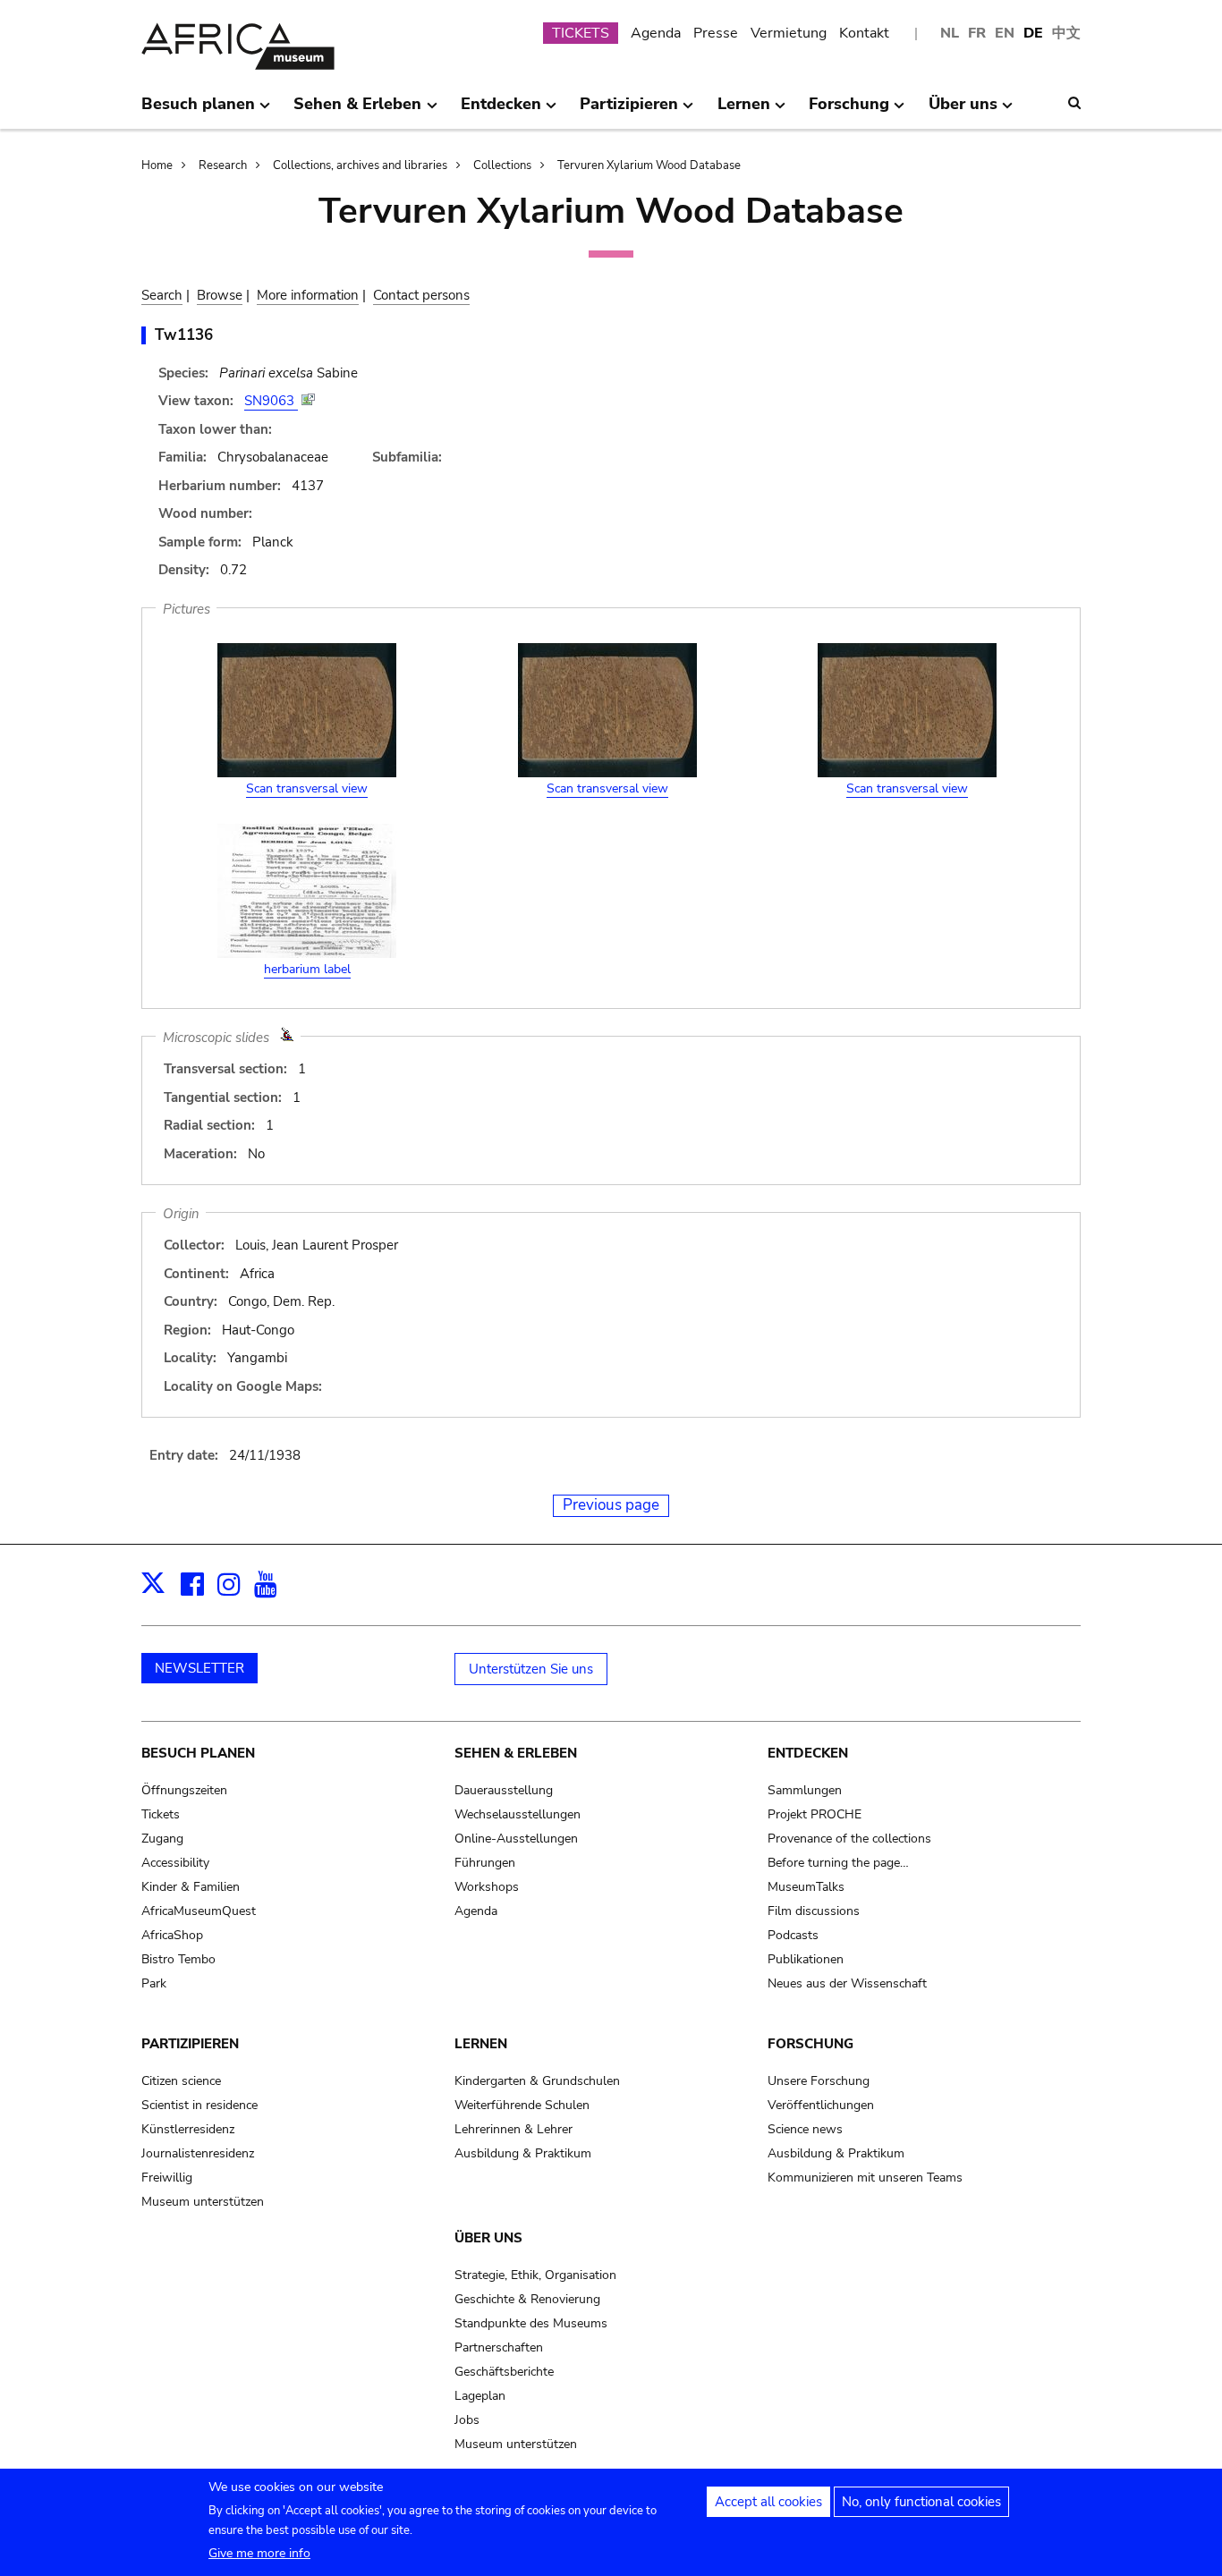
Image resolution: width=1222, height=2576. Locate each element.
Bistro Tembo (178, 1959)
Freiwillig (167, 2178)
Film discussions (814, 1911)
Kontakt (864, 33)
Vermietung (789, 33)
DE (1033, 33)
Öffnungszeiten (184, 1790)
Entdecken (808, 1753)
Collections (502, 165)
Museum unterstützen (203, 2202)
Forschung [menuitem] (849, 111)
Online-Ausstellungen (516, 1839)
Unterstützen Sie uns (531, 1669)
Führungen (485, 1863)
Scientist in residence (199, 2105)
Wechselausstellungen (518, 1814)
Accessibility (175, 1863)
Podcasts (793, 1935)
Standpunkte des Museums (531, 2323)
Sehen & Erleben (516, 1753)
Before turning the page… (838, 1863)
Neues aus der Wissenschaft (847, 1983)
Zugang (162, 1839)
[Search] (1074, 103)
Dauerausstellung (504, 1790)
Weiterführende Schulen (522, 2105)
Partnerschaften (499, 2347)
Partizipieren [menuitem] (629, 111)
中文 (1066, 33)
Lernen (481, 2044)
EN (1005, 33)
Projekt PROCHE (815, 1814)
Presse (716, 33)
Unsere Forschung (819, 2081)
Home (157, 165)
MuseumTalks (806, 1887)
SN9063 (271, 401)
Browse (220, 295)
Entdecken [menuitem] (501, 111)
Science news (805, 2129)
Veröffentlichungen (821, 2105)
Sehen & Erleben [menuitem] (357, 111)
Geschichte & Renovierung (527, 2299)
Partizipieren (190, 2044)
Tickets (161, 1814)
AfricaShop (172, 1935)
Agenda (656, 33)
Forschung (810, 2044)
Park (154, 1983)
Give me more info (259, 2553)
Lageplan (480, 2396)
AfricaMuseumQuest (199, 1911)
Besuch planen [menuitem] (198, 111)
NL (950, 33)
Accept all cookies (768, 2502)
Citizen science (181, 2081)
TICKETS (581, 33)
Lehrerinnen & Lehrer (513, 2129)
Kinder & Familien (191, 1887)
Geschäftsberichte (504, 2372)
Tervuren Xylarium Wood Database (649, 165)
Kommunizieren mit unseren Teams (865, 2178)
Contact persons (421, 295)
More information (308, 295)
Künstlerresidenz (188, 2129)
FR (977, 33)
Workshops (487, 1887)
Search (162, 295)
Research (223, 165)
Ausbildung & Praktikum (523, 2153)
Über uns (488, 2238)
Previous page (611, 1505)
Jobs (467, 2420)
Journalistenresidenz (198, 2153)
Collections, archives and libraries (360, 165)
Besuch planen (198, 1753)
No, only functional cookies (921, 2502)
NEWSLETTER (199, 1668)
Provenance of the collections (849, 1839)
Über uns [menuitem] (963, 111)
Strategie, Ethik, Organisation (535, 2275)
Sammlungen (805, 1790)
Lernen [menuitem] (744, 111)
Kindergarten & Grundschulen (537, 2081)
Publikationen (806, 1959)
